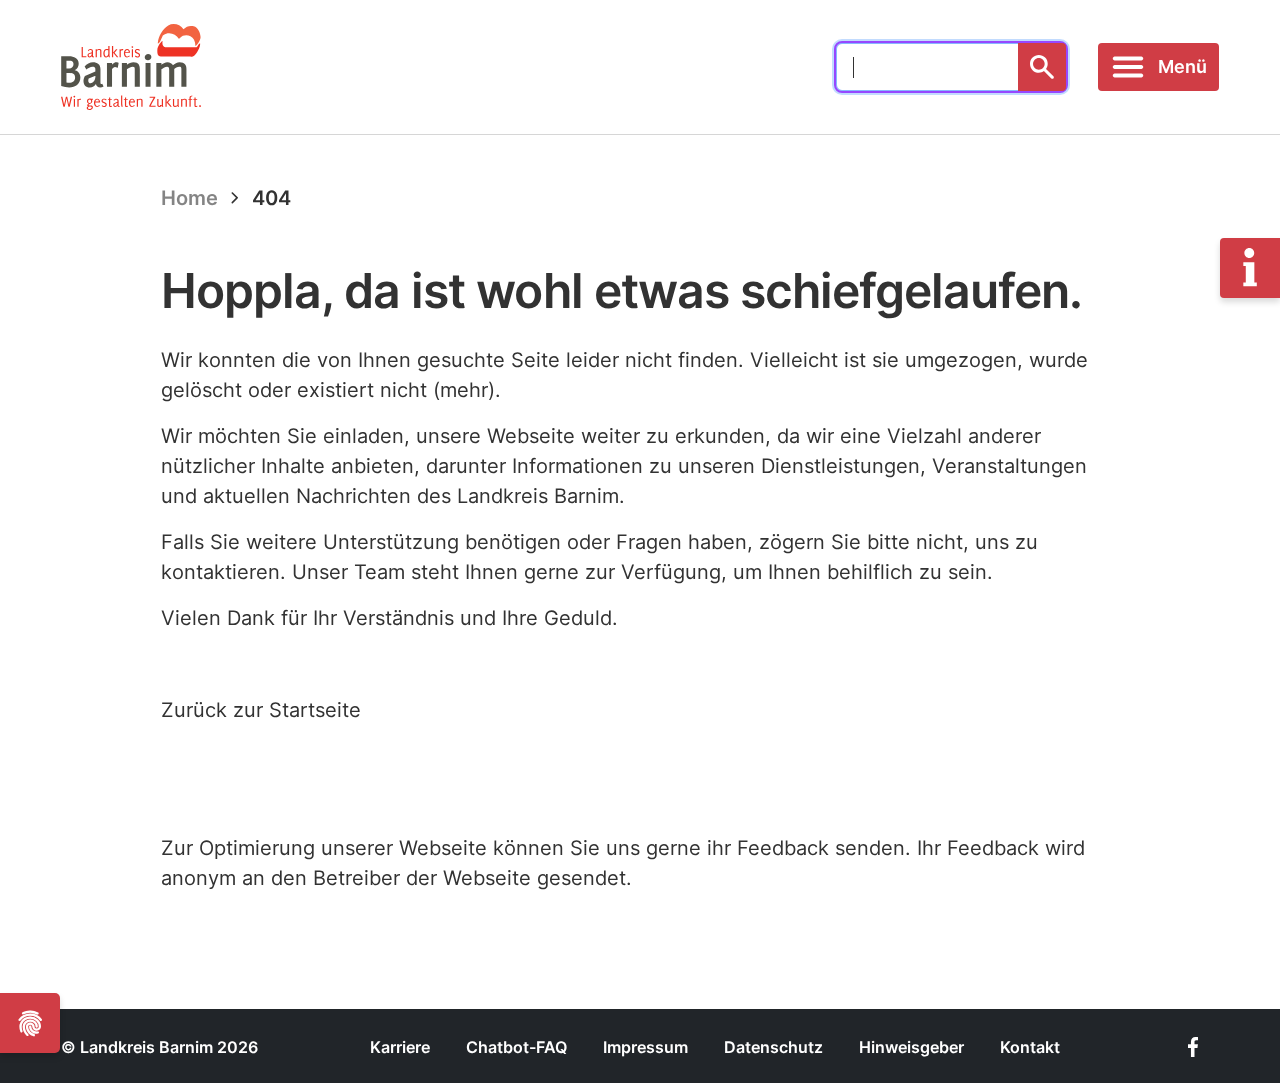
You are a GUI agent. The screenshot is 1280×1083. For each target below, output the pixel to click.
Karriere (400, 1047)
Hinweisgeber (911, 1047)
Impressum (645, 1047)
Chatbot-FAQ (516, 1047)
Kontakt (1030, 1047)
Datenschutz (773, 1047)
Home (189, 198)
